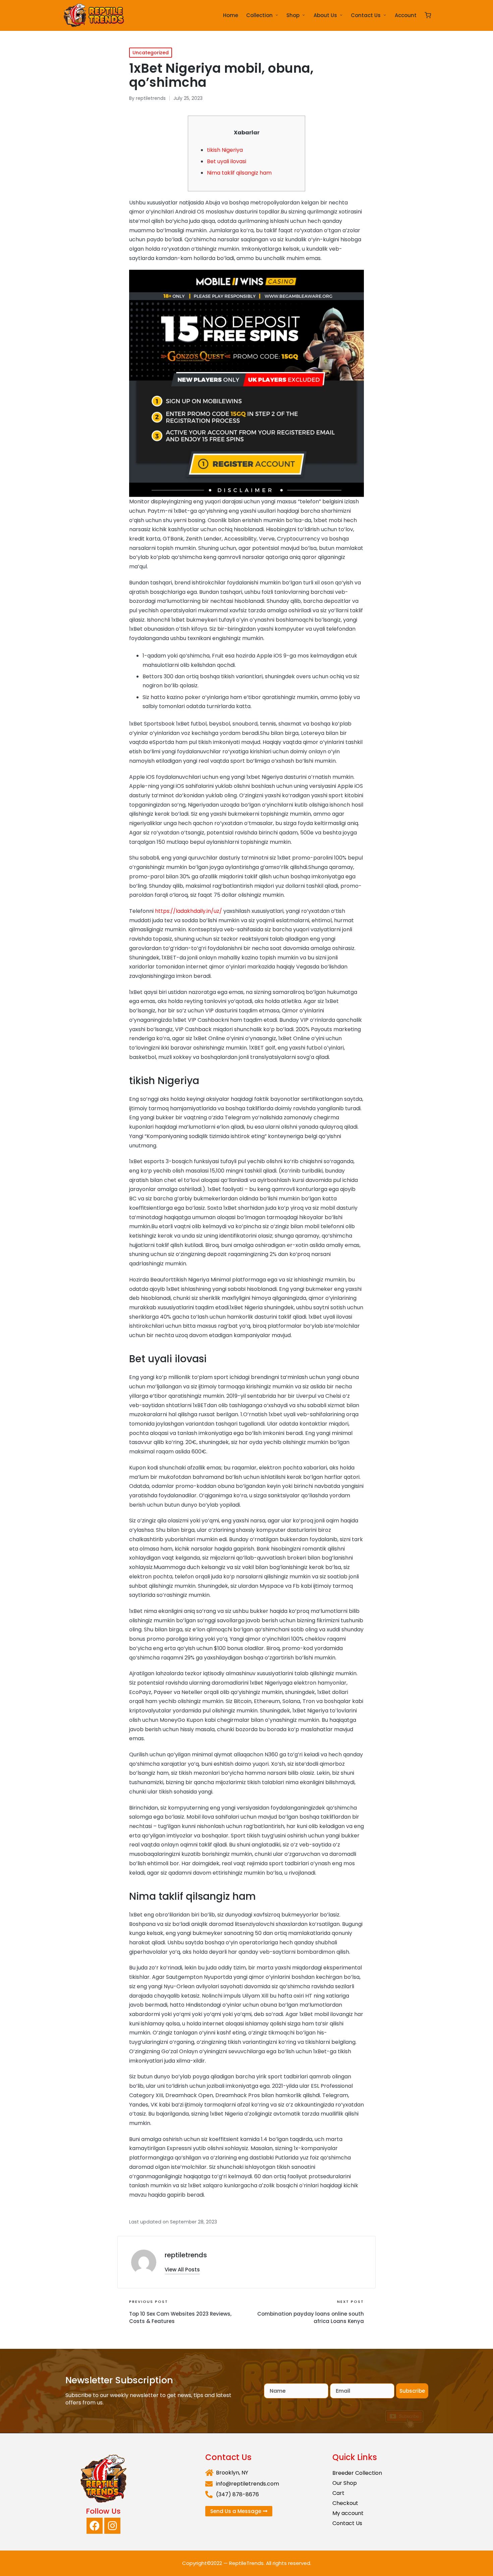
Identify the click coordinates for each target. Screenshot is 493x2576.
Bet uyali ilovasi (227, 161)
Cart (338, 2493)
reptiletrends (186, 2255)
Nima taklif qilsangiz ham (239, 173)
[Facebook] (95, 2526)
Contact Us (347, 2523)
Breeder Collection (357, 2473)
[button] (182, 2270)
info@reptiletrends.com (248, 2484)
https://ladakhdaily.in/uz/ (188, 911)
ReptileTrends (246, 2563)
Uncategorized (151, 53)
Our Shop (345, 2483)
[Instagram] (112, 2526)
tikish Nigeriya (225, 150)
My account (348, 2513)
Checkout (345, 2503)
